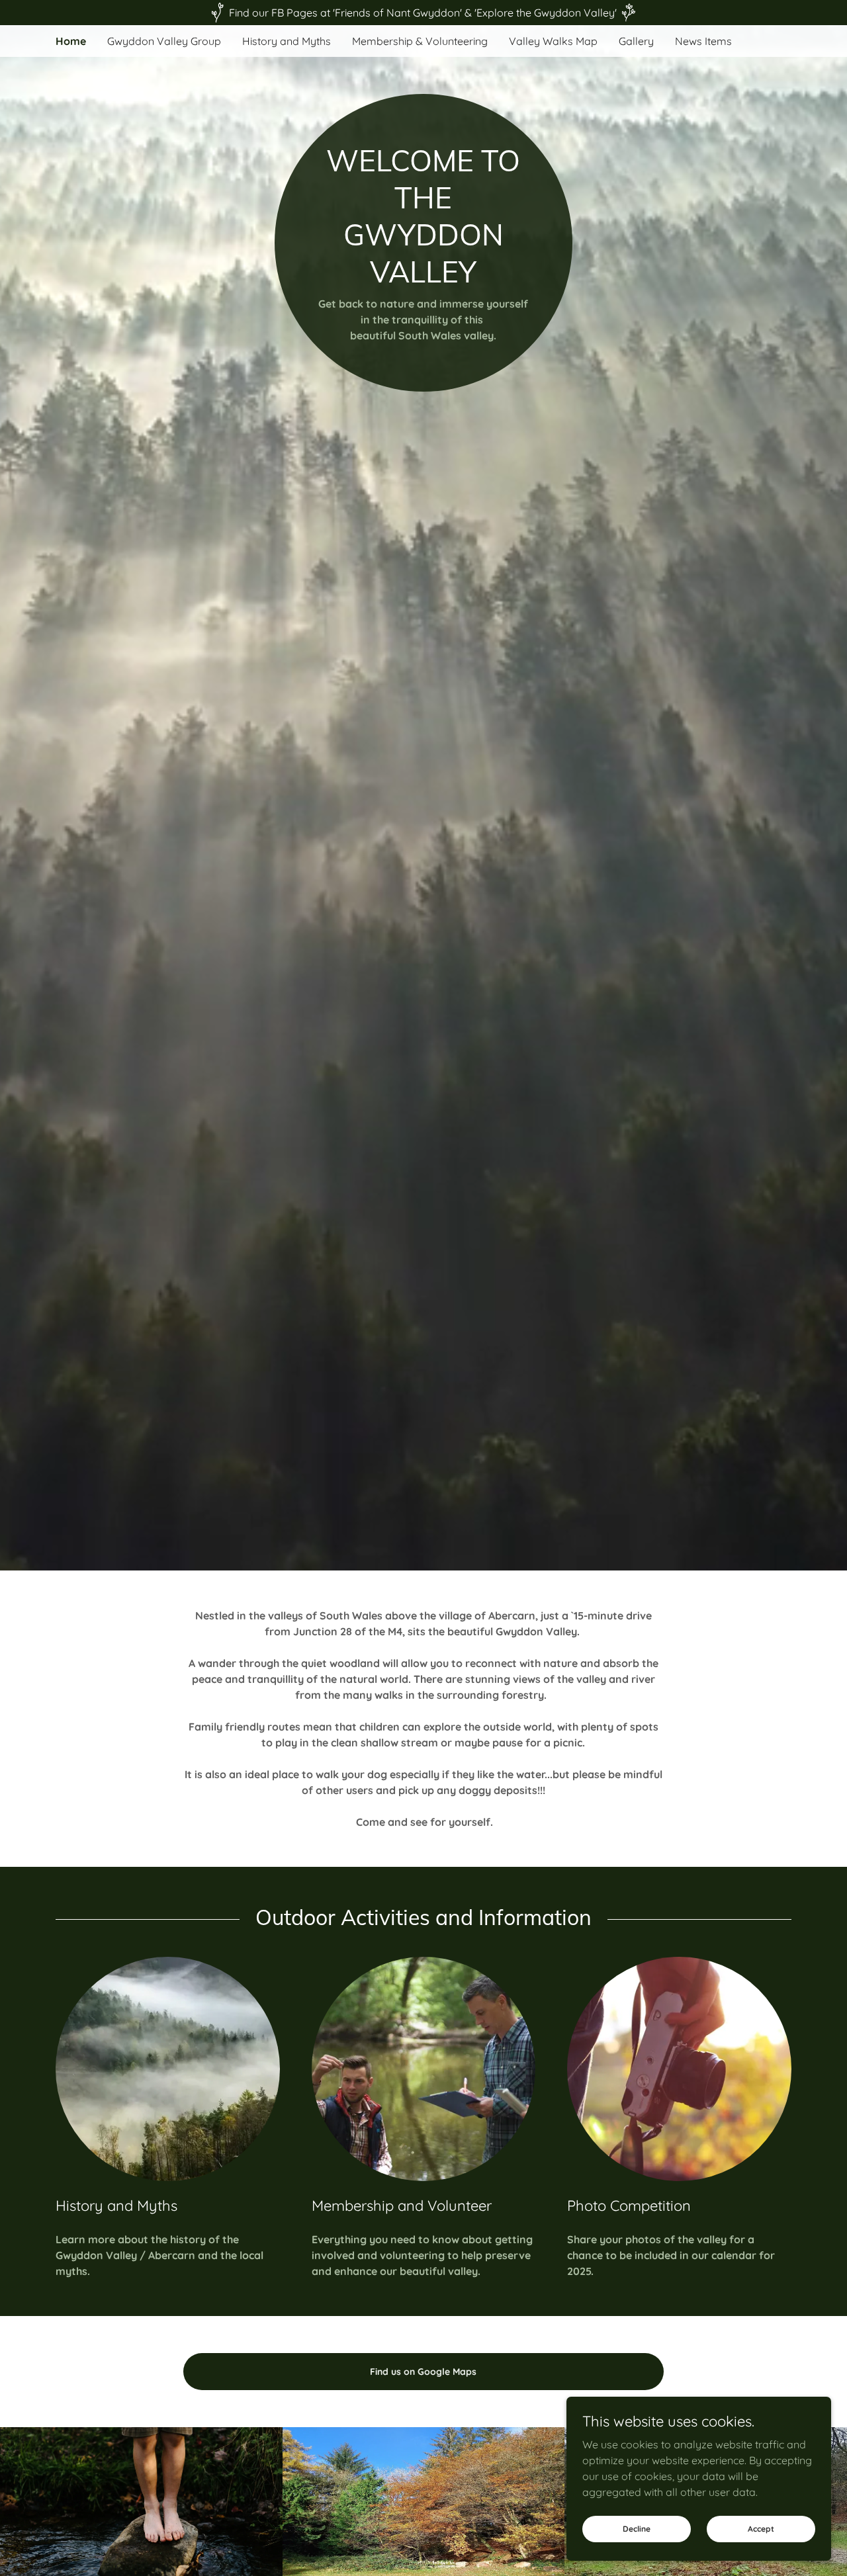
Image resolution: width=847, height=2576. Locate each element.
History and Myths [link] (287, 41)
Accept (761, 2529)
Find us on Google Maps (423, 2372)
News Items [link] (703, 41)
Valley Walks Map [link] (553, 41)
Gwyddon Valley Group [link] (164, 41)
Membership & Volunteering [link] (420, 41)
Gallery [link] (636, 41)
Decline (637, 2529)
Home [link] (71, 41)
